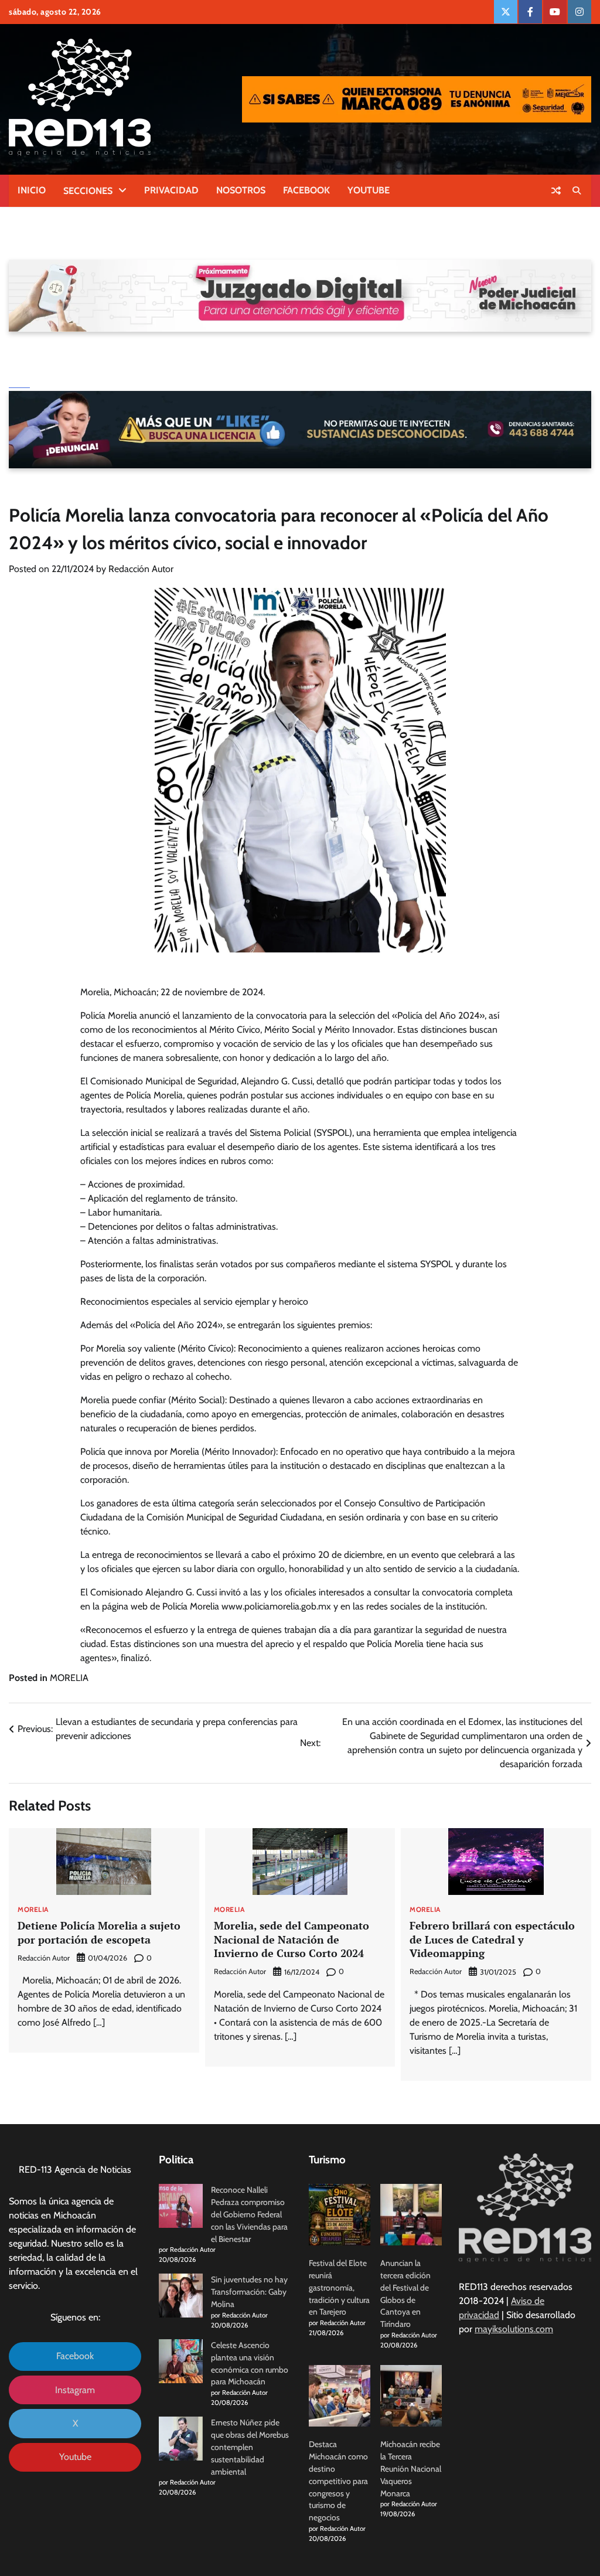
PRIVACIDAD (171, 190)
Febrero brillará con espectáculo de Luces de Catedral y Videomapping (492, 1939)
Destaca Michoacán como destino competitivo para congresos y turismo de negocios (338, 2481)
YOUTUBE (369, 190)
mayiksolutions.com (514, 2329)
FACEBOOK (306, 190)
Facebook (75, 2356)
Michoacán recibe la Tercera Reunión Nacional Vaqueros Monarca (411, 2468)
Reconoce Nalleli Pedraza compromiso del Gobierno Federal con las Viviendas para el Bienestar (249, 2214)
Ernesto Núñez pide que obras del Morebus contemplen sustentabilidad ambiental (250, 2447)
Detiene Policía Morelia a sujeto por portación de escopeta (99, 1932)
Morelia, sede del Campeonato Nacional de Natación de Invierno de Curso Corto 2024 (292, 1939)
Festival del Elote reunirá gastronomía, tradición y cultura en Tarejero (339, 2287)
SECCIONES (88, 191)
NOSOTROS (241, 190)
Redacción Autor (141, 569)
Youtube (75, 2457)
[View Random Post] (556, 190)
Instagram (75, 2390)
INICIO (32, 190)
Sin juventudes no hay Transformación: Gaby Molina (249, 2292)
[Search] (577, 190)
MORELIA (69, 1678)
